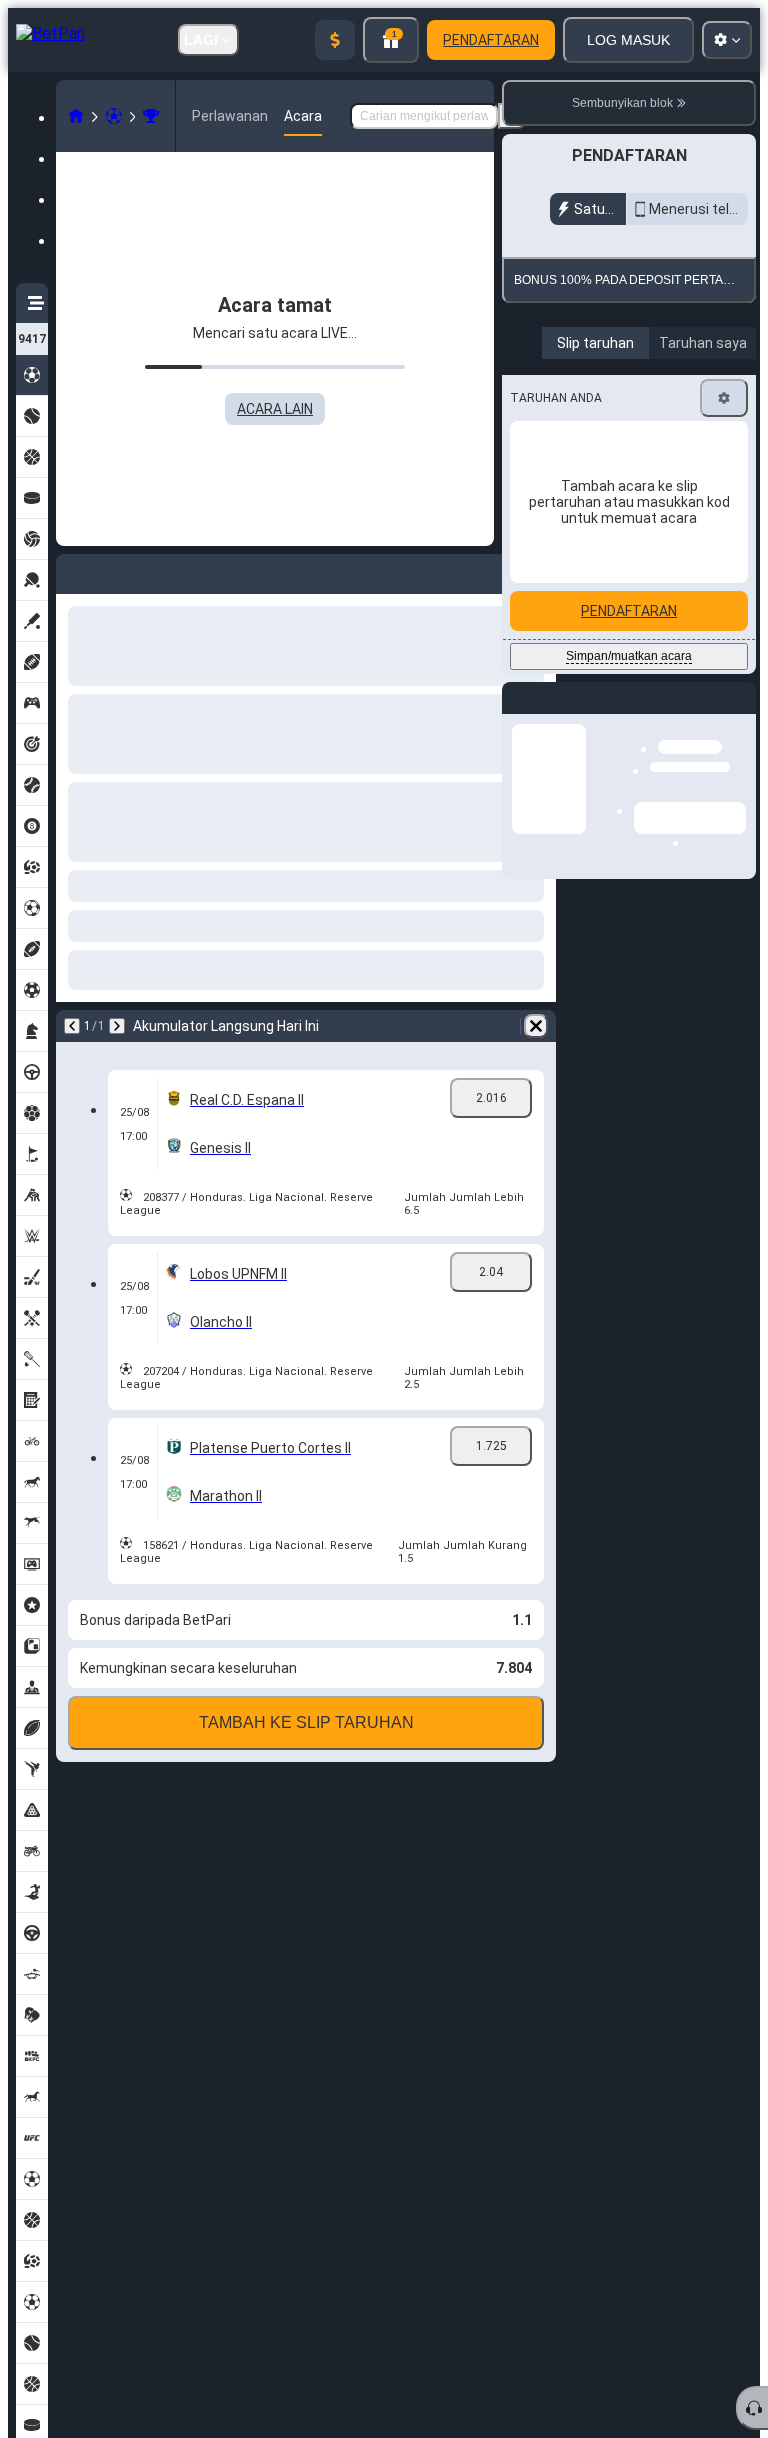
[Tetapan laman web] (727, 40)
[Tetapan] (724, 524)
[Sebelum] (72, 1026)
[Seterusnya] (117, 1026)
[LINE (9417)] (76, 116)
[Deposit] (335, 40)
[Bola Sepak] (114, 116)
